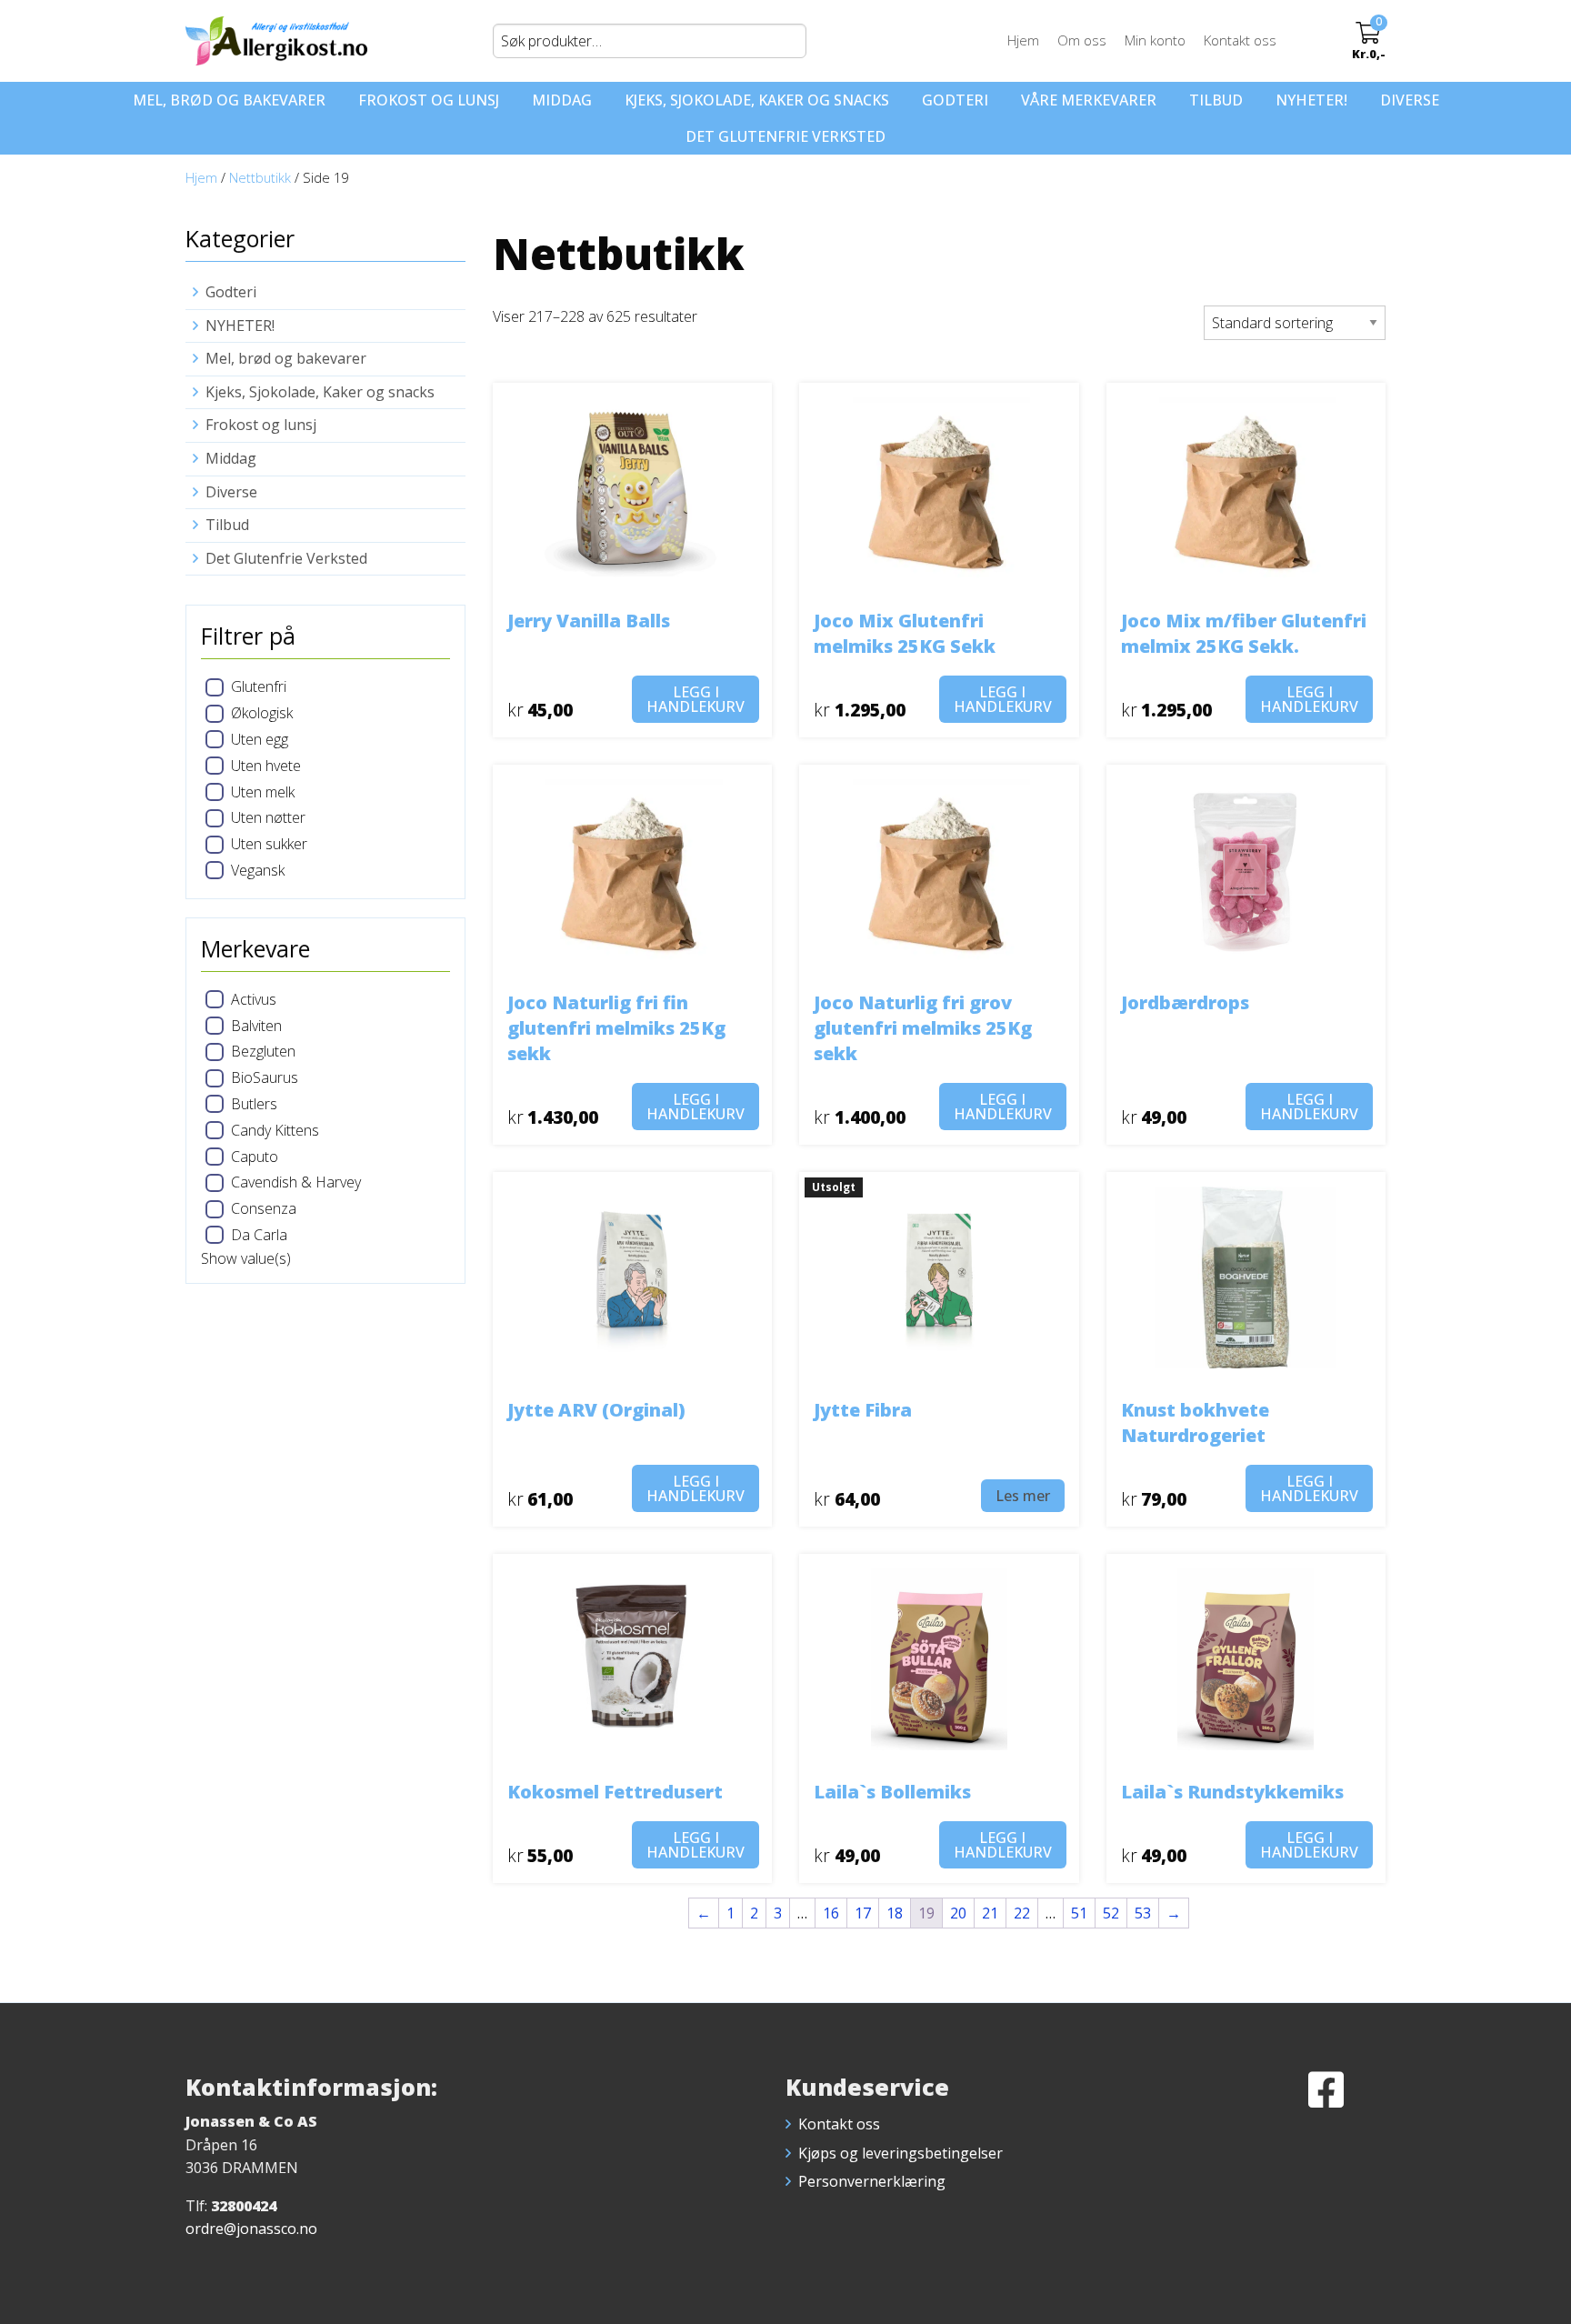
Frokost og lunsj (429, 100)
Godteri (955, 100)
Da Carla (259, 1235)
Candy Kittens (275, 1130)
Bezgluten (263, 1051)
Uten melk (263, 792)
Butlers (254, 1104)
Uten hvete (266, 766)
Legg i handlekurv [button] (695, 699)
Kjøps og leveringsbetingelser (901, 2153)
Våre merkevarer (1089, 100)
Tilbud (1216, 100)
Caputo (255, 1157)
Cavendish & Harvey (296, 1182)
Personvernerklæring (872, 2181)
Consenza (264, 1208)
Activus (254, 999)
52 (1111, 1913)
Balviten (256, 1026)
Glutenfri (259, 686)
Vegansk (258, 870)
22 (1022, 1913)
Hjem (1023, 40)
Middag (562, 100)
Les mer (1023, 1496)
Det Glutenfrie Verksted (785, 136)
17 (863, 1913)
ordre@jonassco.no (251, 2229)
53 (1143, 1913)
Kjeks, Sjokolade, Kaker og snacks (757, 100)
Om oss (1082, 40)
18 (895, 1913)
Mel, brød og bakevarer (229, 100)
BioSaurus (265, 1077)
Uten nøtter (268, 817)
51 (1079, 1913)
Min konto (1155, 40)
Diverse (1410, 100)
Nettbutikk (260, 177)
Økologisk (262, 713)
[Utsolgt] (939, 1276)
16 (831, 1913)
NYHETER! (1311, 100)
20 (958, 1913)
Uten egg (260, 739)
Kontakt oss (1240, 40)
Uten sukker (269, 844)
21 (990, 1913)
